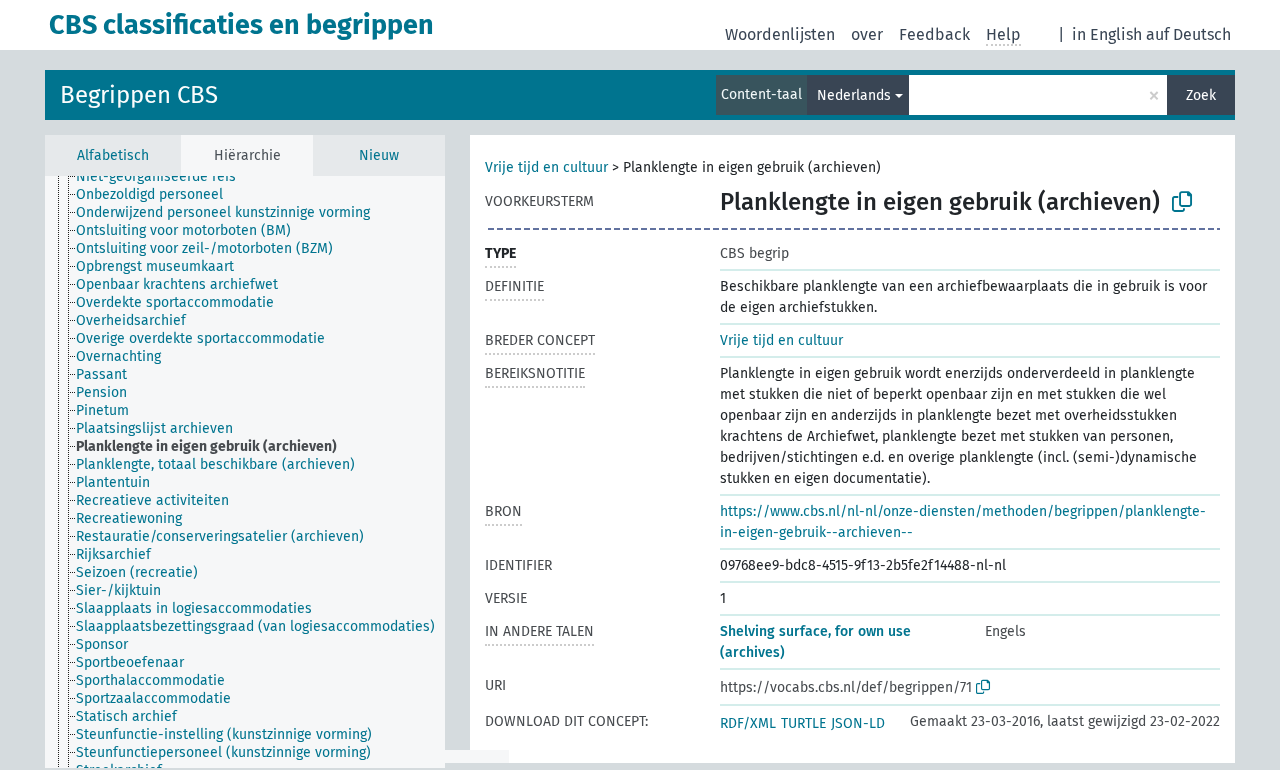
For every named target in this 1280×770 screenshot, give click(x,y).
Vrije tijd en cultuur (546, 167)
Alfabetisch (113, 155)
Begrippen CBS (139, 95)
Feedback (934, 34)
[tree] (245, 472)
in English (1107, 34)
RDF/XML (748, 723)
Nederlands (854, 95)
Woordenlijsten (780, 34)
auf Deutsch (1188, 34)
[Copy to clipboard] (1182, 202)
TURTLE (803, 723)
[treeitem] (164, 177)
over (867, 34)
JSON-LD (858, 723)
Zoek (1201, 95)
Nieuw (379, 155)
